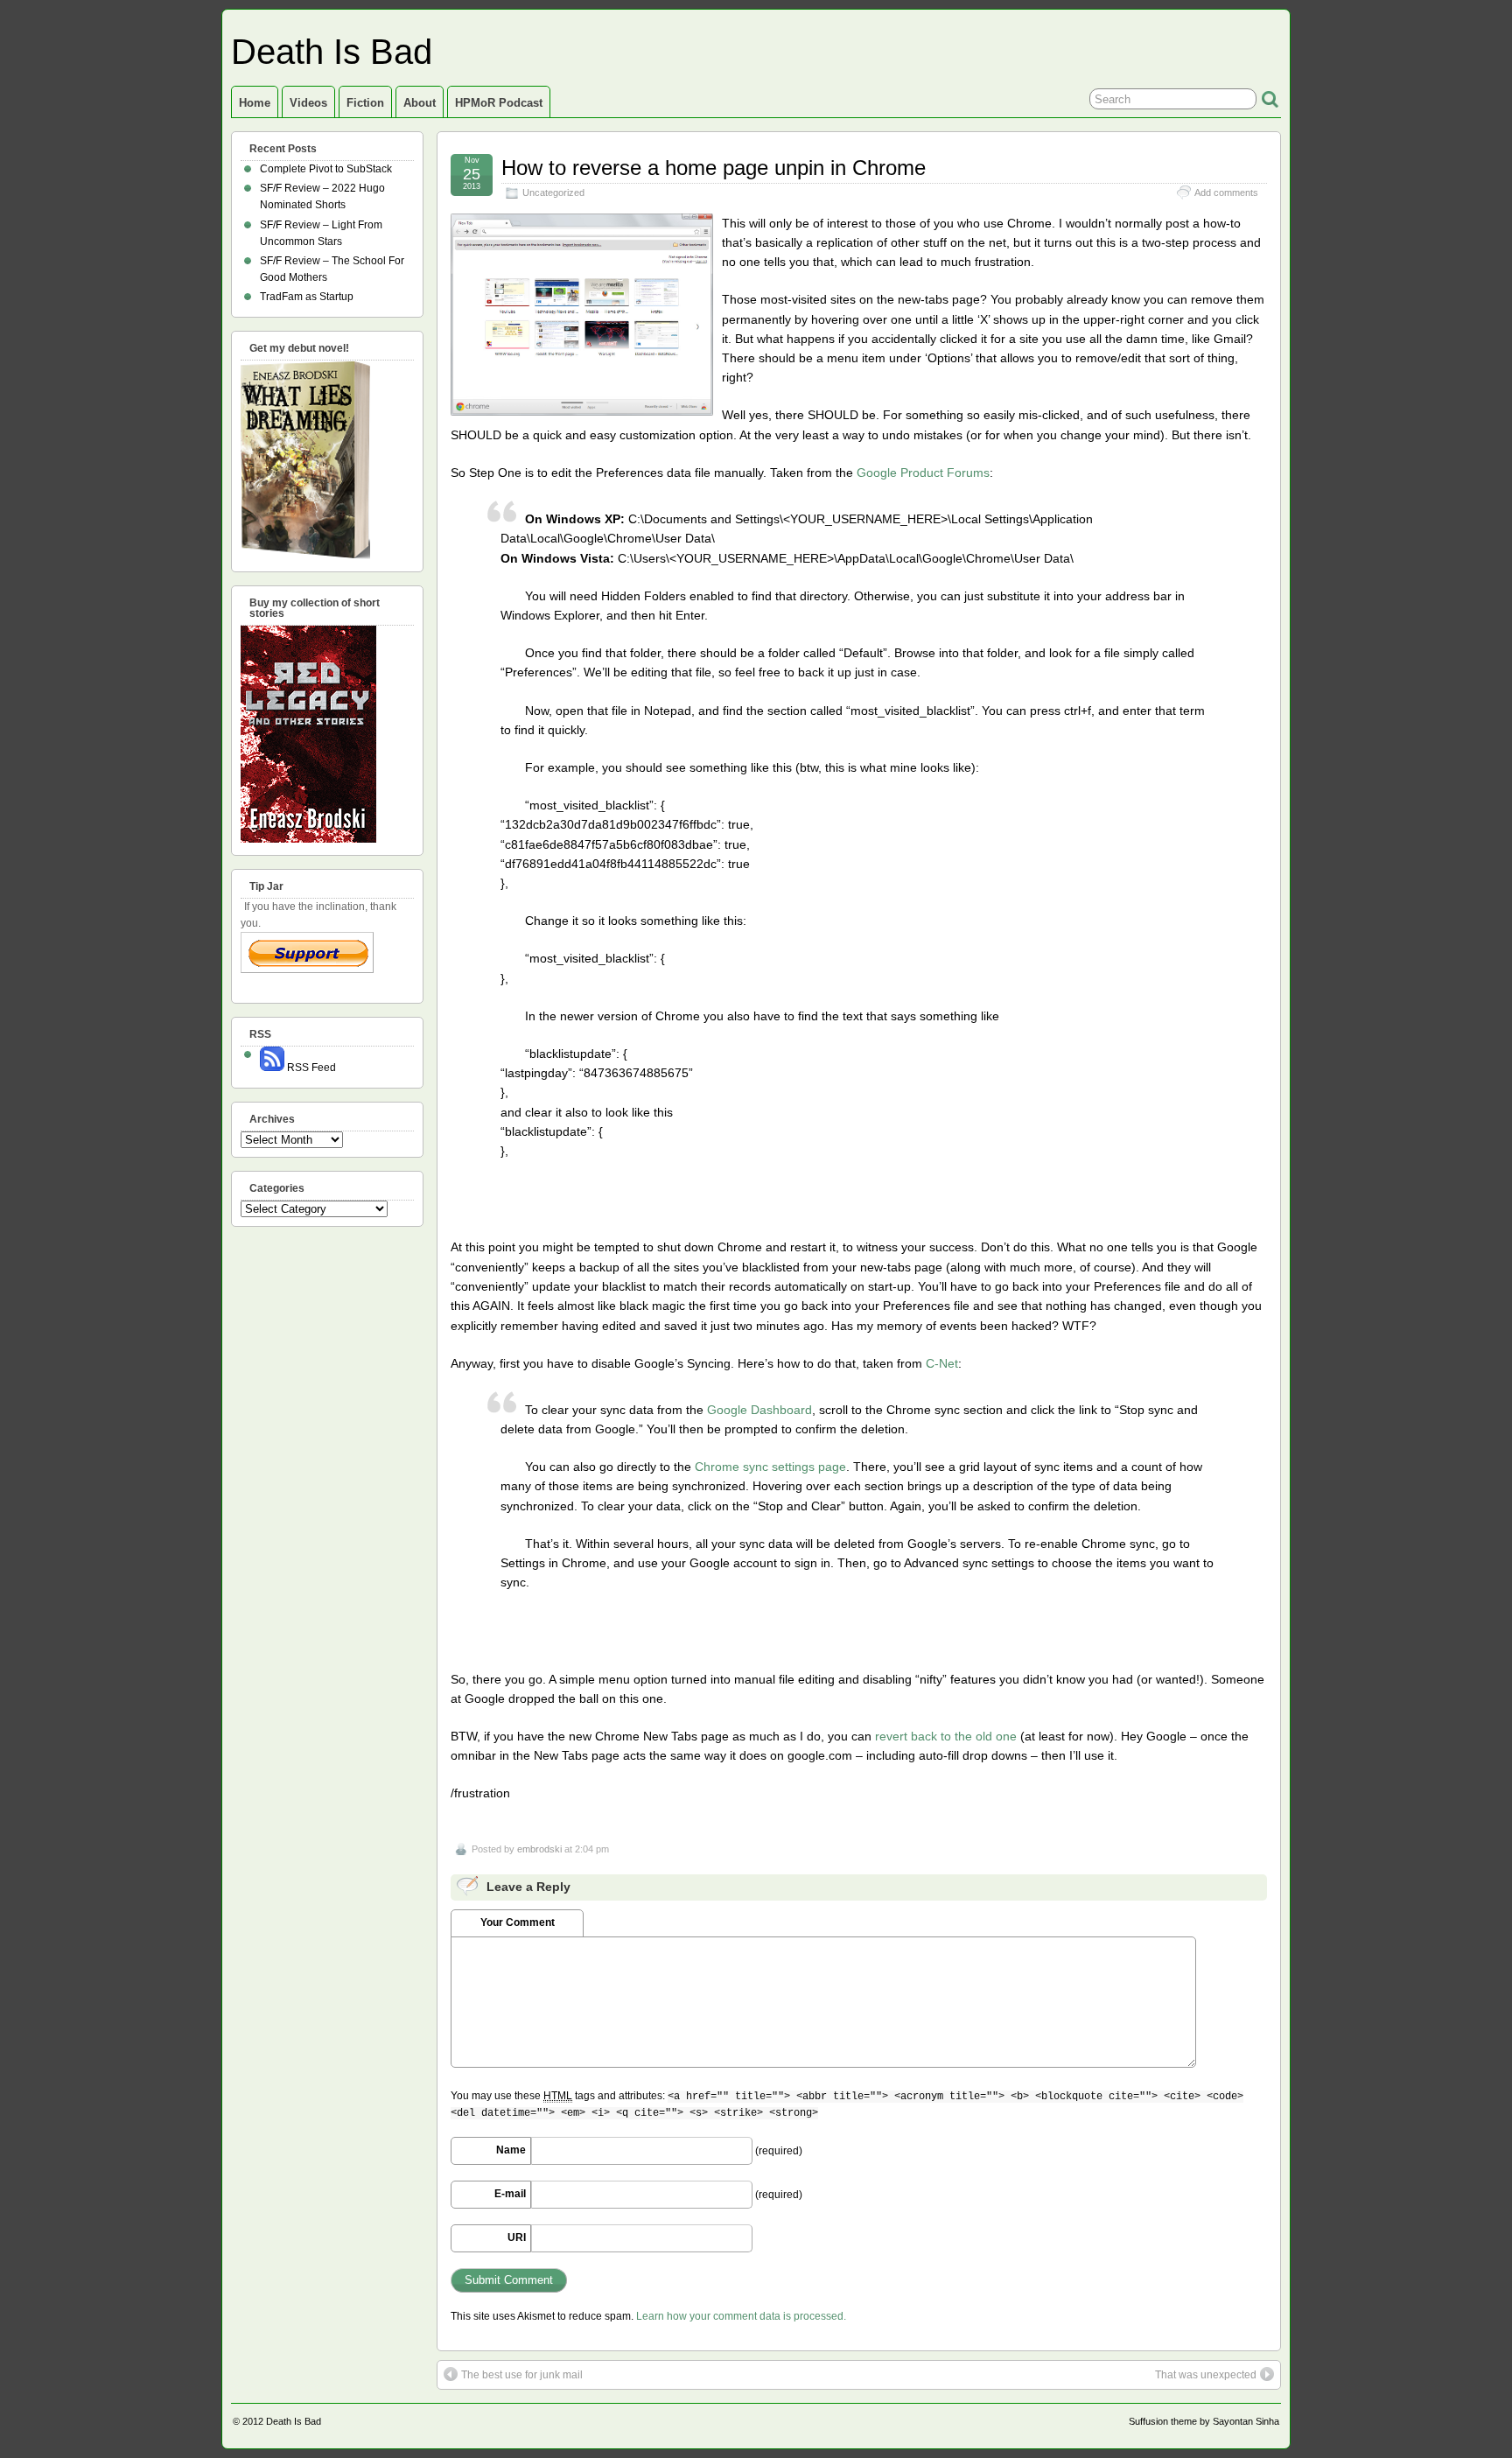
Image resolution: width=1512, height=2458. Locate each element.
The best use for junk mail (522, 2375)
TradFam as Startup (307, 297)
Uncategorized (553, 193)
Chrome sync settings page (770, 1467)
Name (511, 2150)
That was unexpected (1206, 2375)
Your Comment (518, 1922)
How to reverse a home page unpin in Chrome (714, 168)
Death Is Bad (332, 52)
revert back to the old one (946, 1736)
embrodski (539, 1849)
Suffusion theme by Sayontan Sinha (1204, 2421)
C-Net (942, 1363)
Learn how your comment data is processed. (741, 2316)
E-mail (510, 2194)
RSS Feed (310, 1068)
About (420, 103)
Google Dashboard (759, 1410)
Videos (308, 103)
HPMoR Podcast (499, 103)
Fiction (365, 103)
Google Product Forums (923, 473)
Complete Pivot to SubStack (326, 169)
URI (517, 2237)
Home (255, 103)
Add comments (1226, 193)
